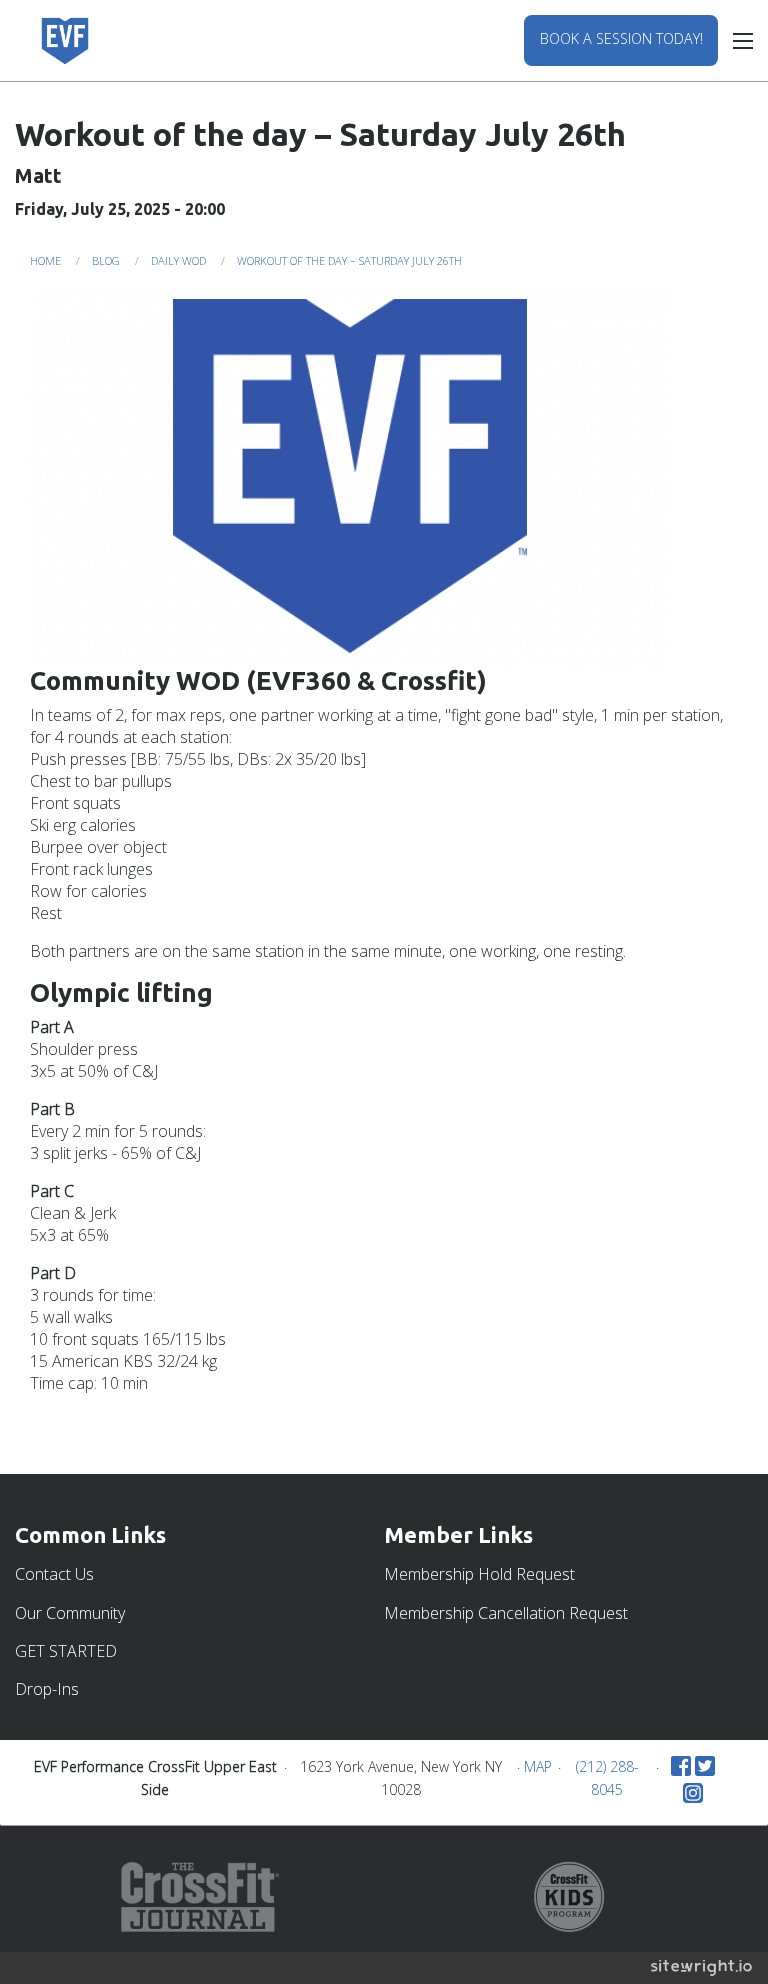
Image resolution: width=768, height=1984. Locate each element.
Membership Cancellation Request (506, 1613)
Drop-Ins (47, 1689)
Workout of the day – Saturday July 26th (349, 260)
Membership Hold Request (479, 1574)
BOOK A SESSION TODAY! (621, 38)
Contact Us (54, 1574)
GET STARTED (66, 1651)
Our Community (70, 1613)
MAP (538, 1766)
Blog (106, 260)
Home (45, 260)
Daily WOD (178, 260)
